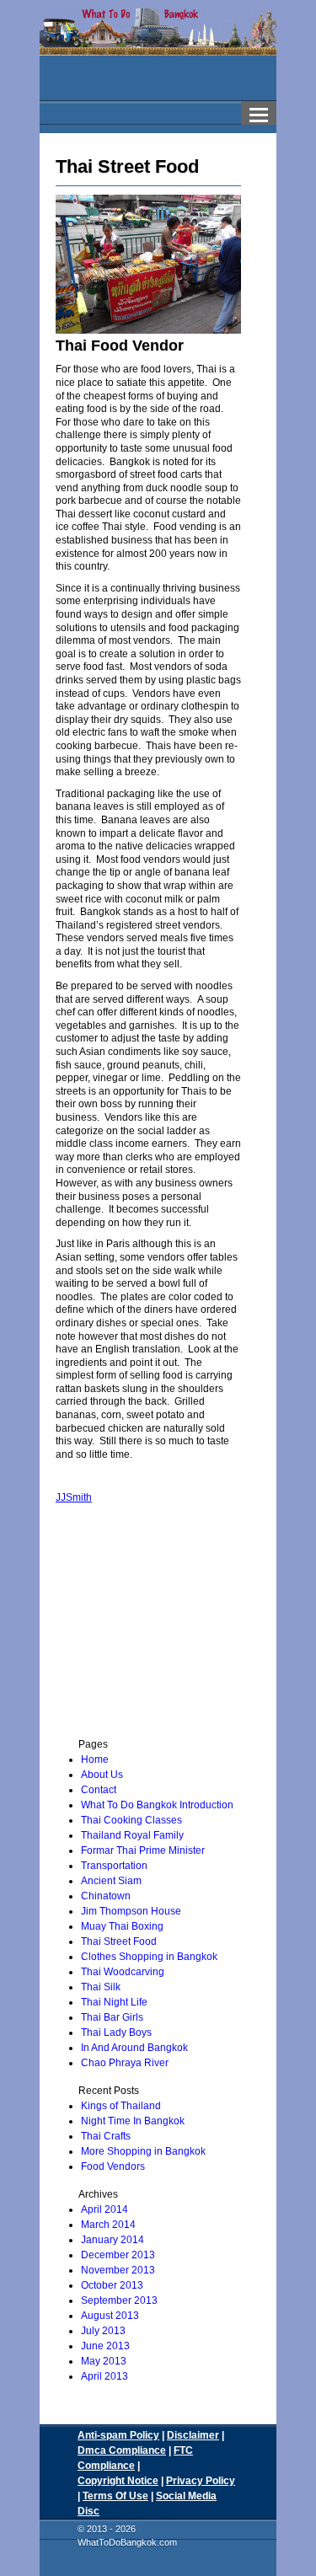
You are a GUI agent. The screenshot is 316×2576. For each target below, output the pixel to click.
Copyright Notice (118, 2481)
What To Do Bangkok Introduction (157, 1805)
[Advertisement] (171, 1627)
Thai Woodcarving (123, 1972)
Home (95, 1759)
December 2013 (118, 2255)
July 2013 (103, 2331)
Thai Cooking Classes (131, 1820)
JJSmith (74, 1497)
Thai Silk (101, 1987)
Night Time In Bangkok (133, 2121)
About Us (102, 1775)
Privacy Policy (201, 2481)
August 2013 (110, 2316)
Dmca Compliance (122, 2450)
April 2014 (104, 2209)
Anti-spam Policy (118, 2435)
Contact (99, 1790)
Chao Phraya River (125, 2063)
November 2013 (118, 2270)
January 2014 (112, 2240)
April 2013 (104, 2376)
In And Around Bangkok (134, 2048)
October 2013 (112, 2285)
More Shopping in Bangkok (143, 2151)
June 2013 (105, 2346)
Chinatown (106, 1896)
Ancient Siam (111, 1881)
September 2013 (119, 2300)
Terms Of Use (115, 2496)
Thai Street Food (119, 1941)
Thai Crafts (106, 2136)
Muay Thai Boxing (122, 1926)
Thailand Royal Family (132, 1835)
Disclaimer (193, 2435)
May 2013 (104, 2361)
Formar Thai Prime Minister (143, 1850)
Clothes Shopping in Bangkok (149, 1957)
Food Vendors (113, 2166)
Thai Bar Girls (112, 2017)
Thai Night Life (114, 2002)
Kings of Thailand (121, 2106)
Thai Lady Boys (116, 2032)
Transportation (114, 1866)
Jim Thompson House (131, 1911)
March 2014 (108, 2225)
